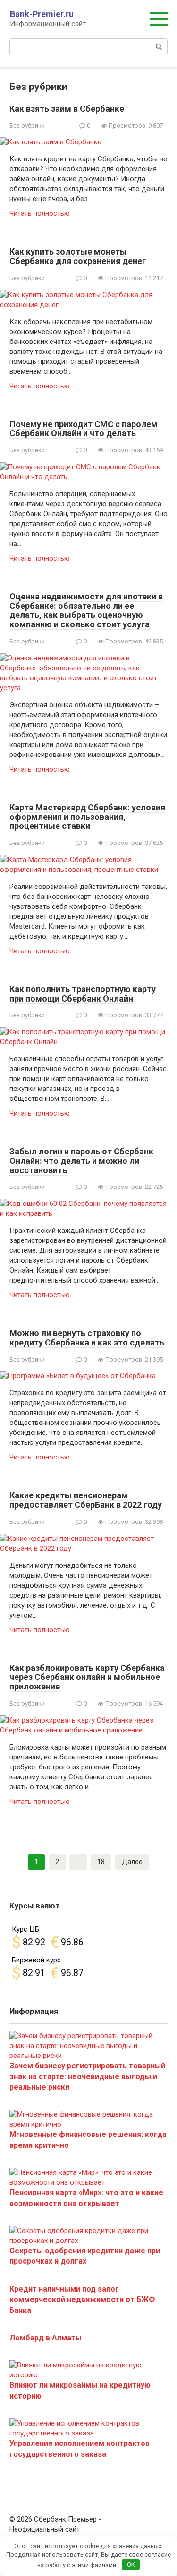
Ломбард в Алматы (46, 2338)
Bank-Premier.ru (42, 14)
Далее (132, 1862)
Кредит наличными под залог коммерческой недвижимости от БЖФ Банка (82, 2300)
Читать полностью (40, 213)
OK (131, 2564)
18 (101, 1862)
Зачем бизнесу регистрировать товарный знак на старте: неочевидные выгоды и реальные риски (87, 2076)
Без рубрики (27, 126)
